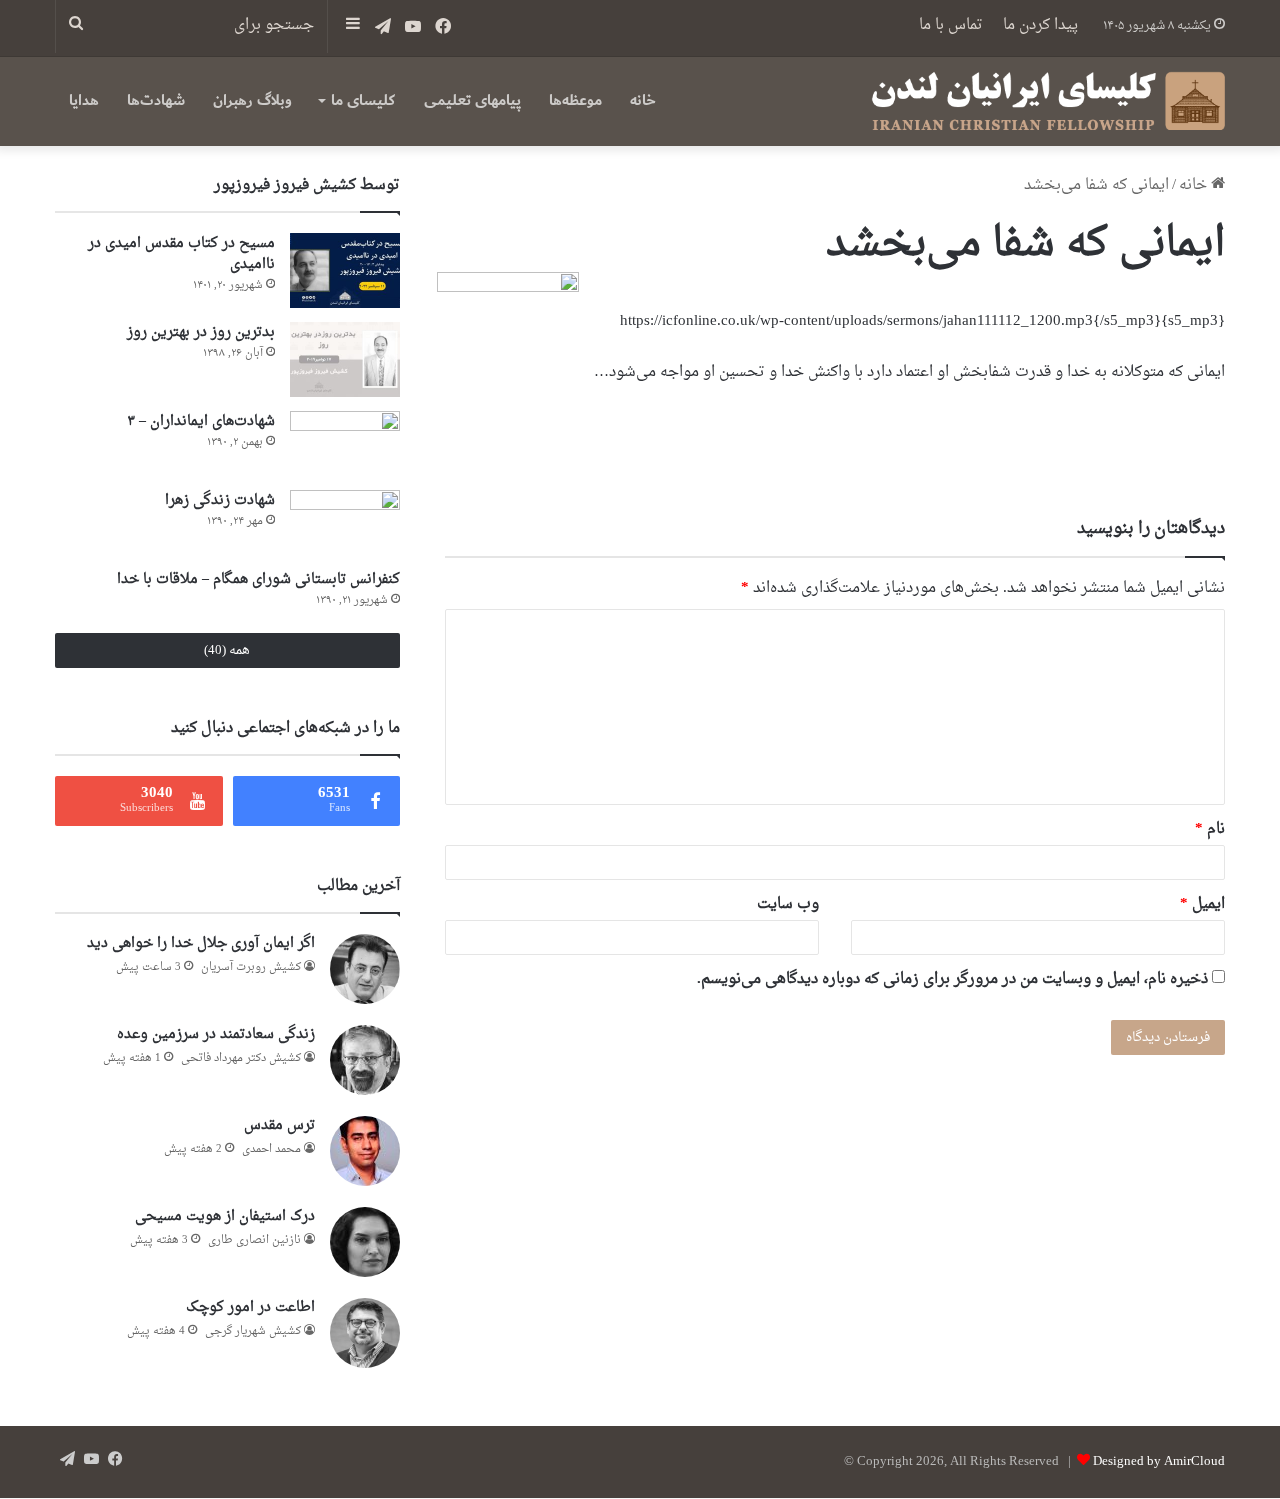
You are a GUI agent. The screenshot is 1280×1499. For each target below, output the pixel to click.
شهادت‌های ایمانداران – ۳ (201, 421)
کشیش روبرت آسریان (251, 967)
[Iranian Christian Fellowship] (1048, 101)
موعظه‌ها (575, 100)
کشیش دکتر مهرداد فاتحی (241, 1058)
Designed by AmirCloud (1159, 1461)
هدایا (84, 100)
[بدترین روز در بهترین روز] (345, 359)
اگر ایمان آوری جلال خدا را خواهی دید (201, 943)
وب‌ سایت (788, 904)
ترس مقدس (279, 1125)
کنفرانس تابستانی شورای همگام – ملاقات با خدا (258, 579)
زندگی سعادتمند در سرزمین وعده (216, 1034)
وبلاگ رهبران (252, 100)
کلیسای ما (363, 100)
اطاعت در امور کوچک (250, 1307)
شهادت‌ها (156, 100)
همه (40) (227, 650)
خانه (643, 100)
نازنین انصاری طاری (254, 1240)
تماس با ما (951, 25)
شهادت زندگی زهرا (220, 500)
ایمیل (1202, 904)
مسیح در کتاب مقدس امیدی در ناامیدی (181, 254)
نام (1210, 829)
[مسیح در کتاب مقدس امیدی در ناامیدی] (345, 270)
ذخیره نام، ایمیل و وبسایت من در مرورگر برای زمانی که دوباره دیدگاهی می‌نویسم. (952, 979)
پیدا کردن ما (1040, 25)
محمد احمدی (271, 1149)
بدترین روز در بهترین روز (201, 332)
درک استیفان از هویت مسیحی (225, 1216)
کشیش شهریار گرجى (253, 1331)
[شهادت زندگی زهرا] (345, 522)
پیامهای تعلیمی (472, 100)
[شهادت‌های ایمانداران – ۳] (345, 443)
